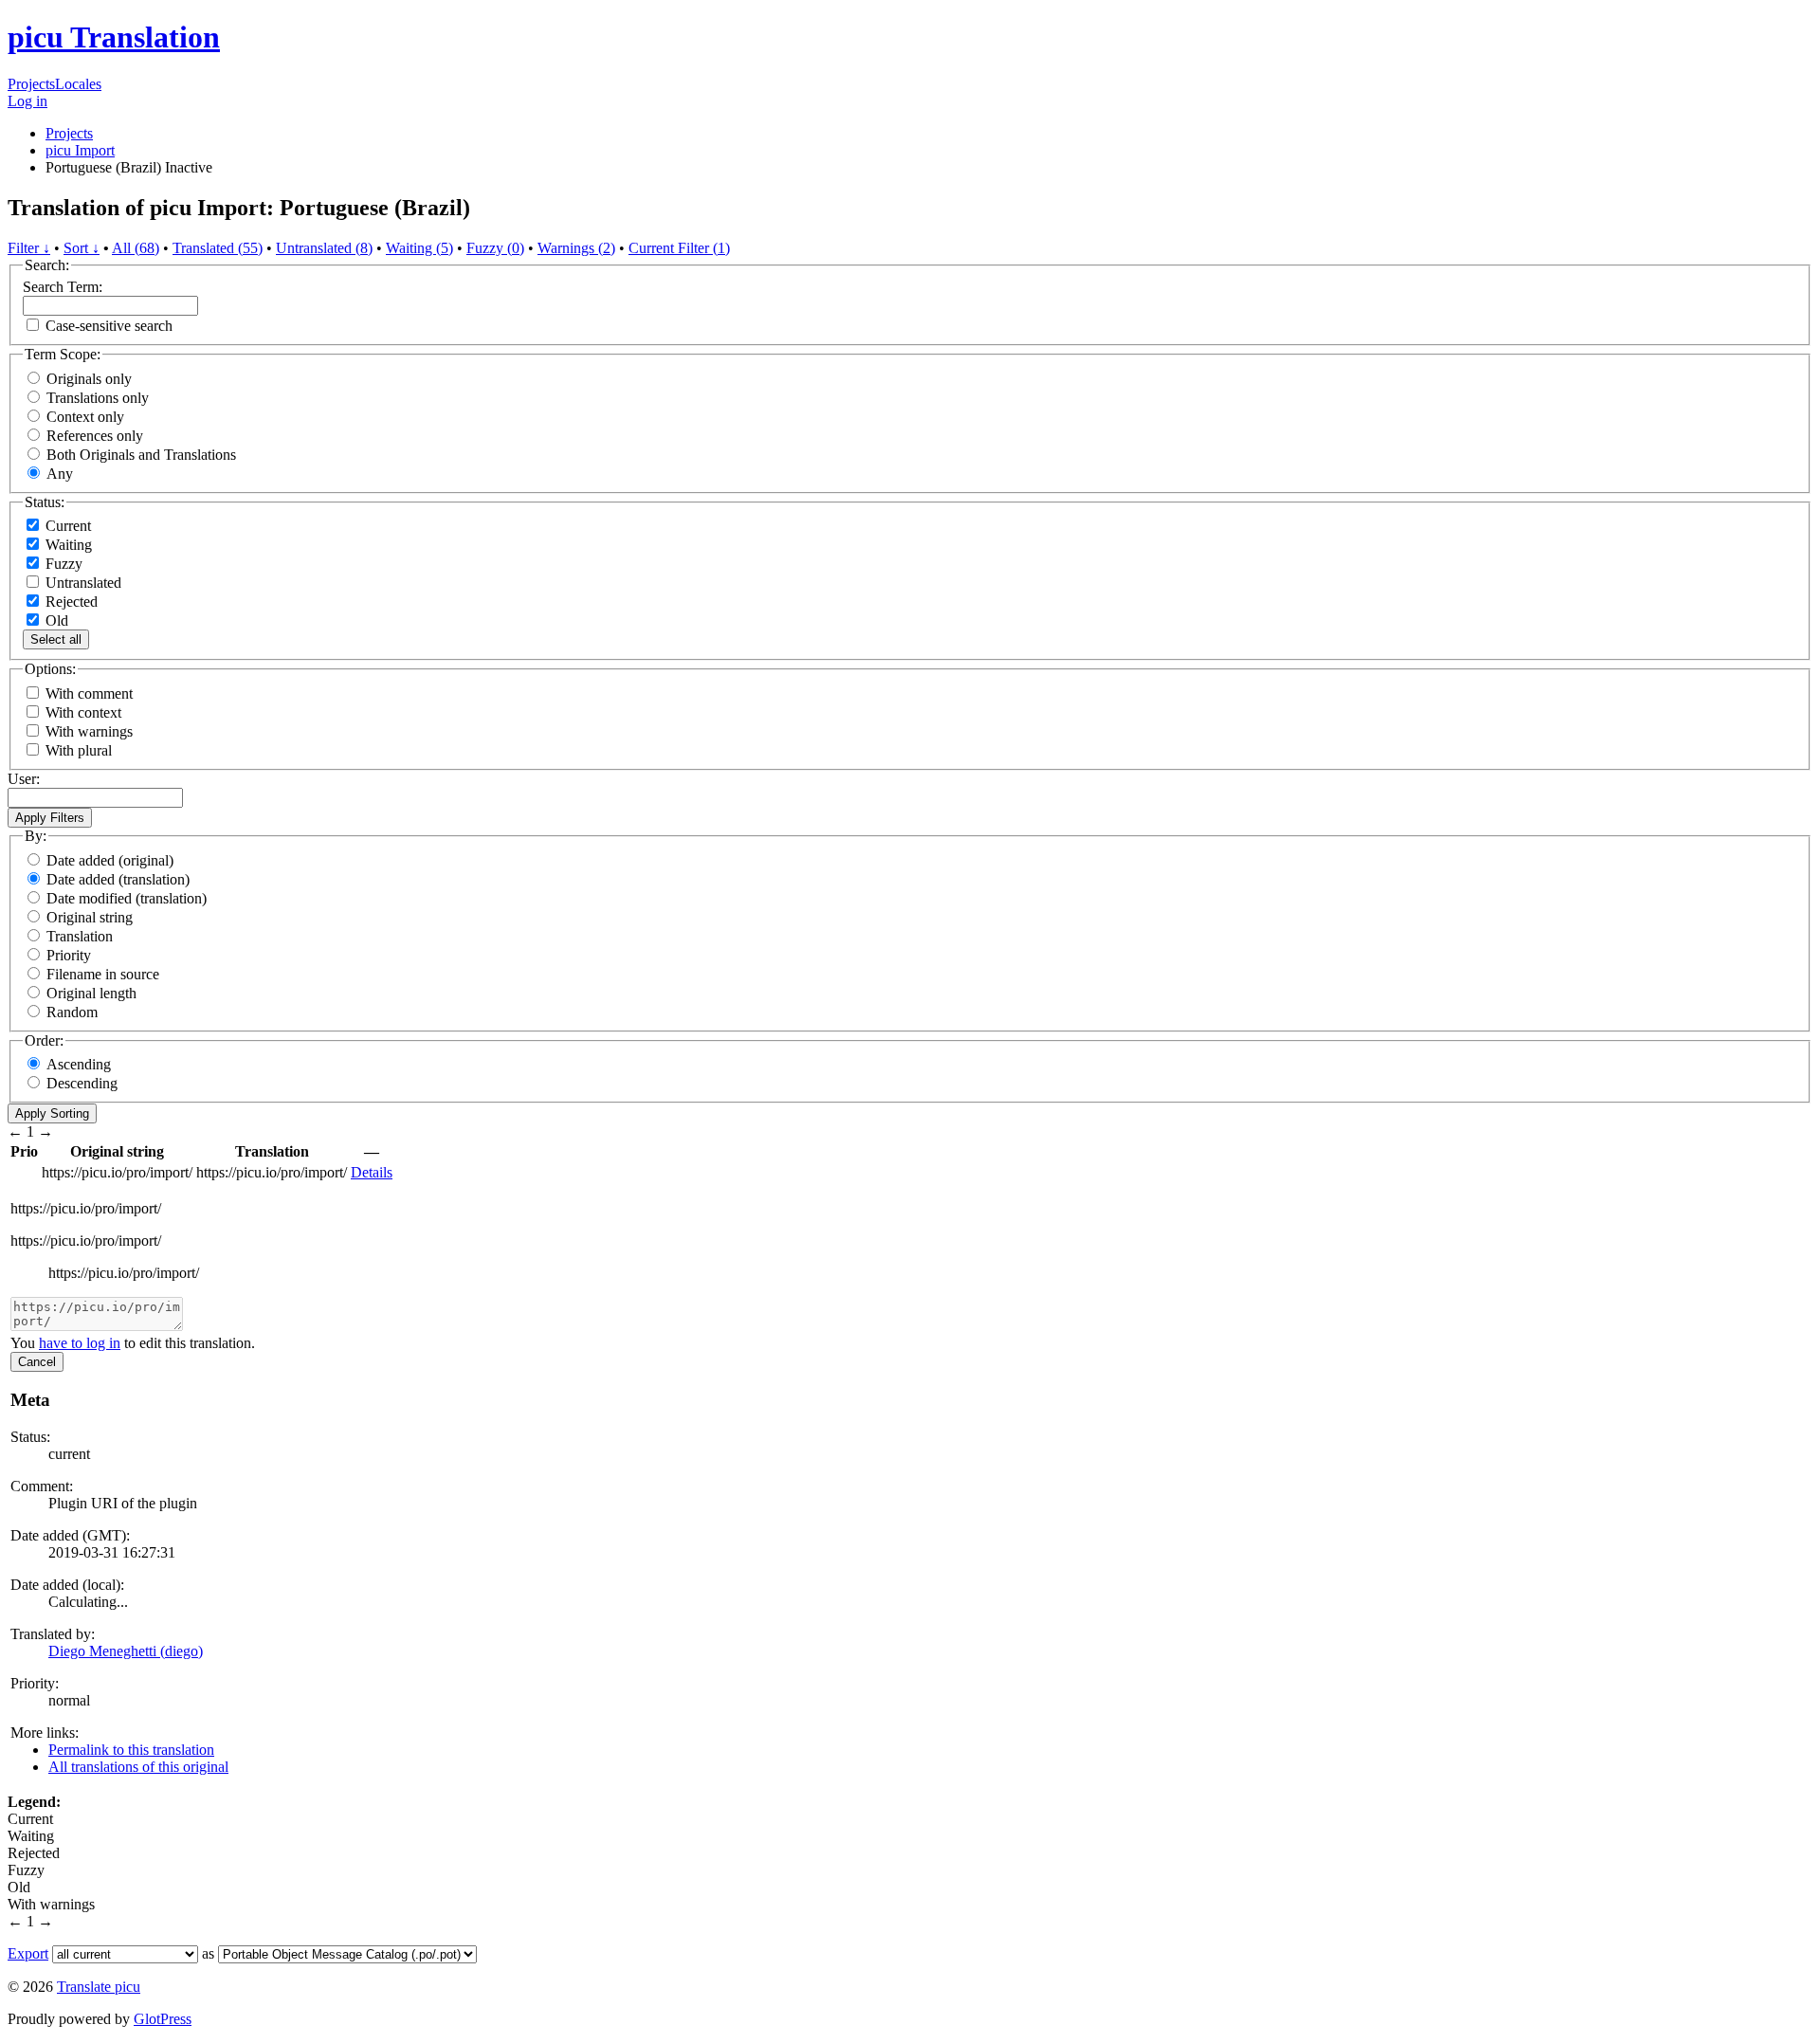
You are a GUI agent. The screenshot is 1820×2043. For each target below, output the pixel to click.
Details (372, 1172)
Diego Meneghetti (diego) (126, 1651)
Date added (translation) (118, 879)
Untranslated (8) (324, 248)
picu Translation (114, 37)
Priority (69, 955)
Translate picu (99, 1987)
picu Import (80, 150)
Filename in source (103, 974)
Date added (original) (110, 860)
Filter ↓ (29, 248)
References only (95, 436)
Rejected (70, 602)
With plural (79, 750)
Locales (78, 84)
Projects (31, 84)
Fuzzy (62, 564)
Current (66, 526)
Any (60, 474)
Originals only (89, 379)
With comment (89, 693)
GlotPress (163, 2019)
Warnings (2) (576, 248)
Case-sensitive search (109, 326)
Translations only (98, 398)
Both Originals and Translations (141, 455)
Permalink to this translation (131, 1750)
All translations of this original (138, 1767)
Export (28, 1953)
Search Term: (63, 287)
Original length (91, 993)
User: (24, 779)
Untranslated (82, 583)
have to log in (80, 1343)
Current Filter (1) (679, 248)
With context (83, 712)
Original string (90, 917)
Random (72, 1012)
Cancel (37, 1362)
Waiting (67, 545)
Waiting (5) (419, 248)
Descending (82, 1083)
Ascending (79, 1064)
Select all (56, 639)
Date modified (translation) (127, 898)
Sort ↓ (82, 248)
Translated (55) (218, 248)
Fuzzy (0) (495, 248)
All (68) (136, 248)
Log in (27, 101)
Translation (80, 936)
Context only (85, 417)
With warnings (89, 731)
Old (55, 620)
